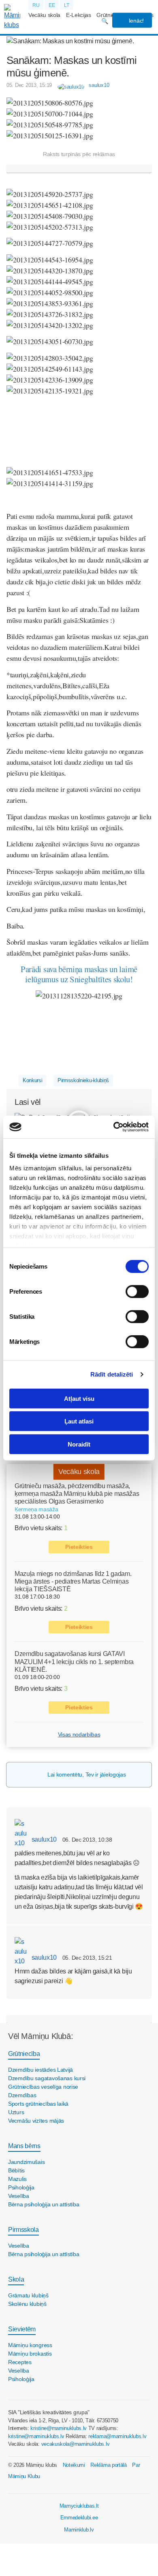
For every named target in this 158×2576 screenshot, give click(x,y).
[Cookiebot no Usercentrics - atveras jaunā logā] (114, 1127)
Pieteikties (79, 1547)
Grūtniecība (24, 2054)
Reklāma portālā (108, 2465)
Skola (16, 2279)
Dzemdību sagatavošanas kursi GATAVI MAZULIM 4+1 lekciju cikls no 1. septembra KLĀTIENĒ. (74, 1661)
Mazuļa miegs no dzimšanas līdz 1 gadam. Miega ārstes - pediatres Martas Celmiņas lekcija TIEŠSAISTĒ (73, 1581)
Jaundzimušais (26, 2162)
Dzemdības (22, 2095)
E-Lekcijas (79, 15)
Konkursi (32, 1080)
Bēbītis (16, 2170)
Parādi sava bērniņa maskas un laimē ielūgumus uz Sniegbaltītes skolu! (79, 974)
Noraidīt (79, 1444)
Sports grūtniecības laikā (38, 2104)
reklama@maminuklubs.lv (117, 2436)
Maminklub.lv (79, 2530)
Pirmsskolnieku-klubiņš (83, 1080)
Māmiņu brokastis (30, 2354)
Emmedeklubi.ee (79, 2518)
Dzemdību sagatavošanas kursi (47, 2078)
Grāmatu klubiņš (28, 2295)
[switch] (137, 1291)
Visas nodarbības (79, 1734)
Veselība (19, 2196)
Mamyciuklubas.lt (79, 2506)
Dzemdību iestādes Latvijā (41, 2070)
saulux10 (43, 1839)
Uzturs (16, 2112)
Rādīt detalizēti (112, 1374)
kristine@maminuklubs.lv (59, 2428)
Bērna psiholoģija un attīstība (44, 2204)
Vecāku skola (44, 15)
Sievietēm (22, 2329)
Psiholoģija (21, 2187)
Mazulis (17, 2179)
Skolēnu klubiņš (27, 2304)
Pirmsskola (23, 2230)
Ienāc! (136, 21)
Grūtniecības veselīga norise (43, 2087)
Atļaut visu (79, 1398)
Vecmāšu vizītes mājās (36, 2121)
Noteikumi (74, 2465)
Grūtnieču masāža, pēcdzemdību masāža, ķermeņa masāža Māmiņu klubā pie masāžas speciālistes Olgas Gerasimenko (77, 1494)
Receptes (20, 2362)
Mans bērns (24, 2146)
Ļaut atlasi (79, 1421)
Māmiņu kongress (30, 2345)
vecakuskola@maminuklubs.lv (76, 2444)
